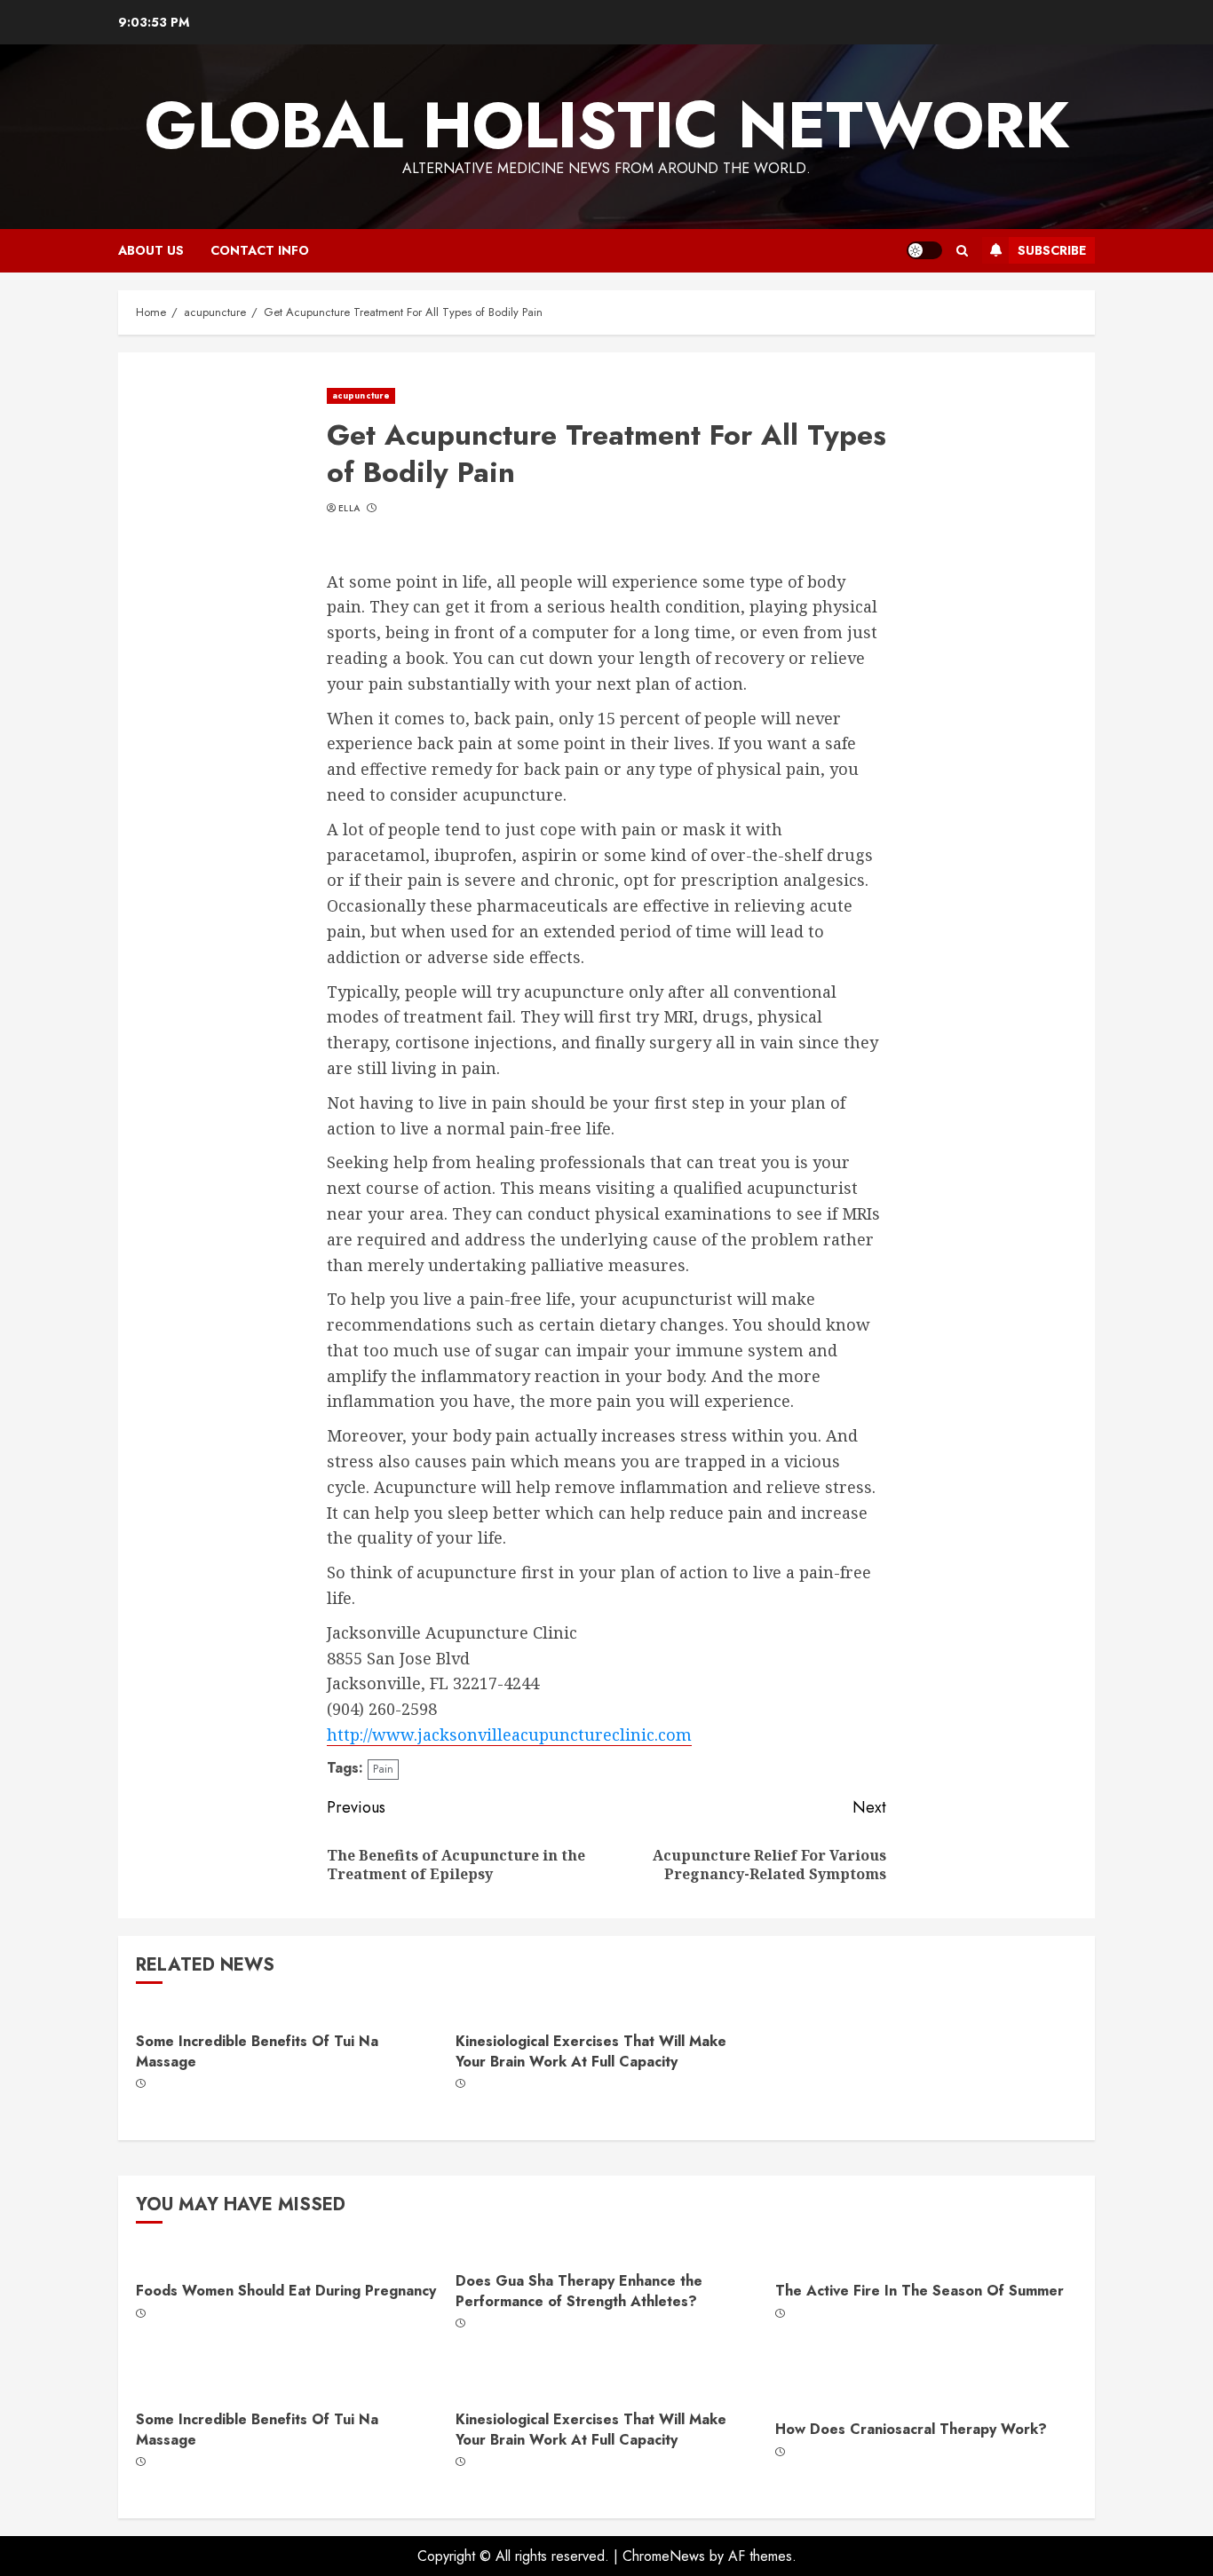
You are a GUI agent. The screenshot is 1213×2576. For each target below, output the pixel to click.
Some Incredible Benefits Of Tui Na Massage (257, 2051)
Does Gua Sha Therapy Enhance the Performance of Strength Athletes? (579, 2291)
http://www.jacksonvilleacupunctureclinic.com (509, 1734)
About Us (151, 250)
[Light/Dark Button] (924, 250)
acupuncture (361, 395)
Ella (349, 509)
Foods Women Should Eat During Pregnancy (286, 2291)
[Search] (962, 251)
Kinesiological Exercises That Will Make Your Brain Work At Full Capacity (591, 2051)
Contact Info (260, 250)
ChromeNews (664, 2556)
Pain (383, 1769)
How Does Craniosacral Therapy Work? (911, 2429)
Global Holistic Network (607, 125)
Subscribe (1052, 250)
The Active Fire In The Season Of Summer (920, 2291)
